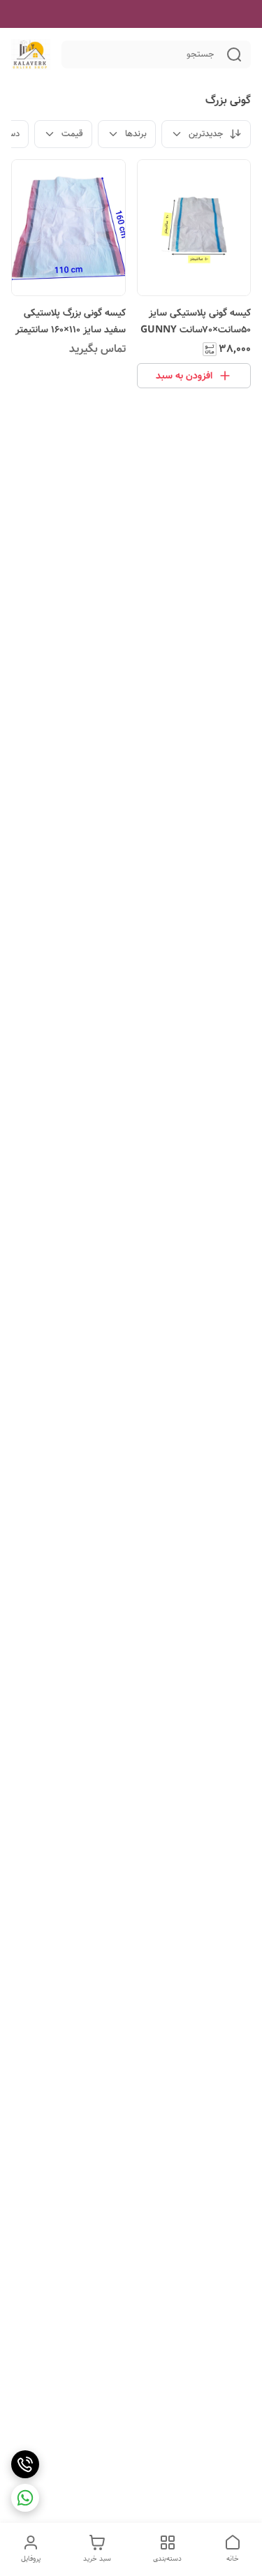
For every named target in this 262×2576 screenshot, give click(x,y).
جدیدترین (206, 134)
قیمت (72, 134)
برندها (136, 134)
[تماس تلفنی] (25, 2464)
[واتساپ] (25, 2498)
